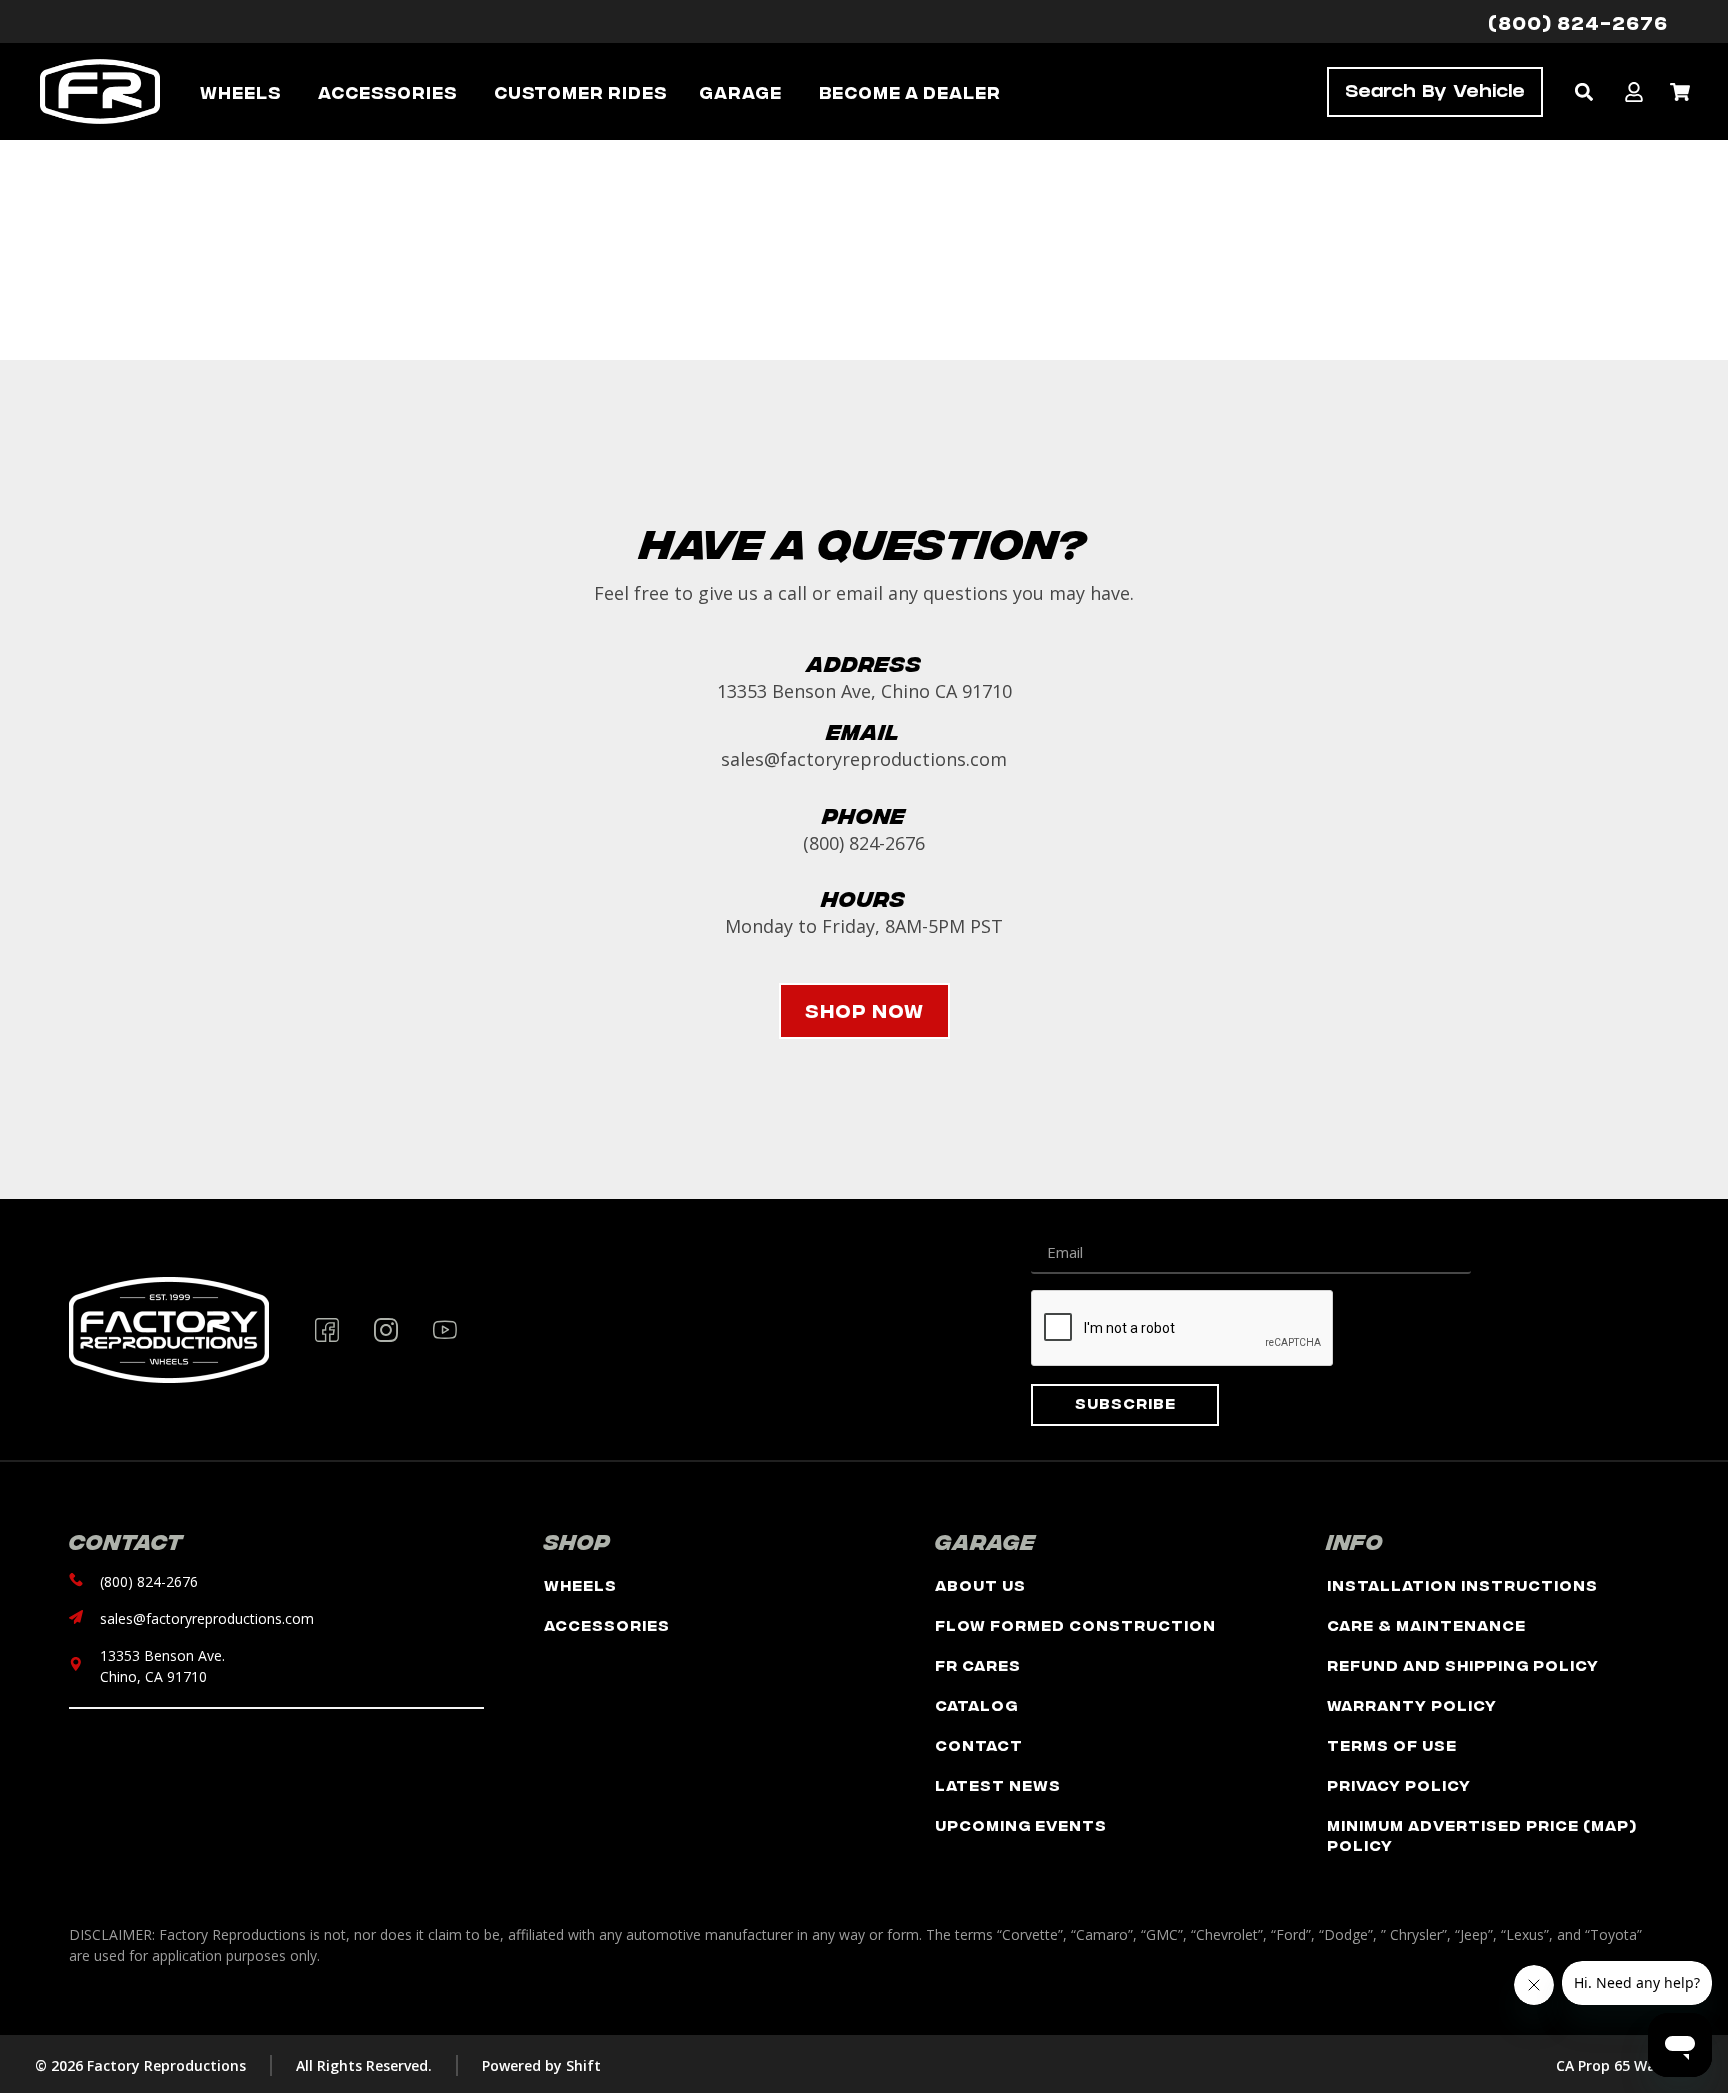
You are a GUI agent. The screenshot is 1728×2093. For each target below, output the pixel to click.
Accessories (607, 1624)
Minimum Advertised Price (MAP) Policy (1482, 1834)
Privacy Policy (1399, 1784)
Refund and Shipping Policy (1463, 1664)
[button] (1583, 91)
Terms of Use (1392, 1744)
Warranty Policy (1412, 1704)
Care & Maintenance (1426, 1624)
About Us (980, 1584)
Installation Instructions (1462, 1584)
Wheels (580, 1584)
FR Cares (978, 1664)
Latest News (998, 1784)
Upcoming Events (1021, 1824)
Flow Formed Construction (1075, 1624)
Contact (979, 1744)
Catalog (976, 1704)
